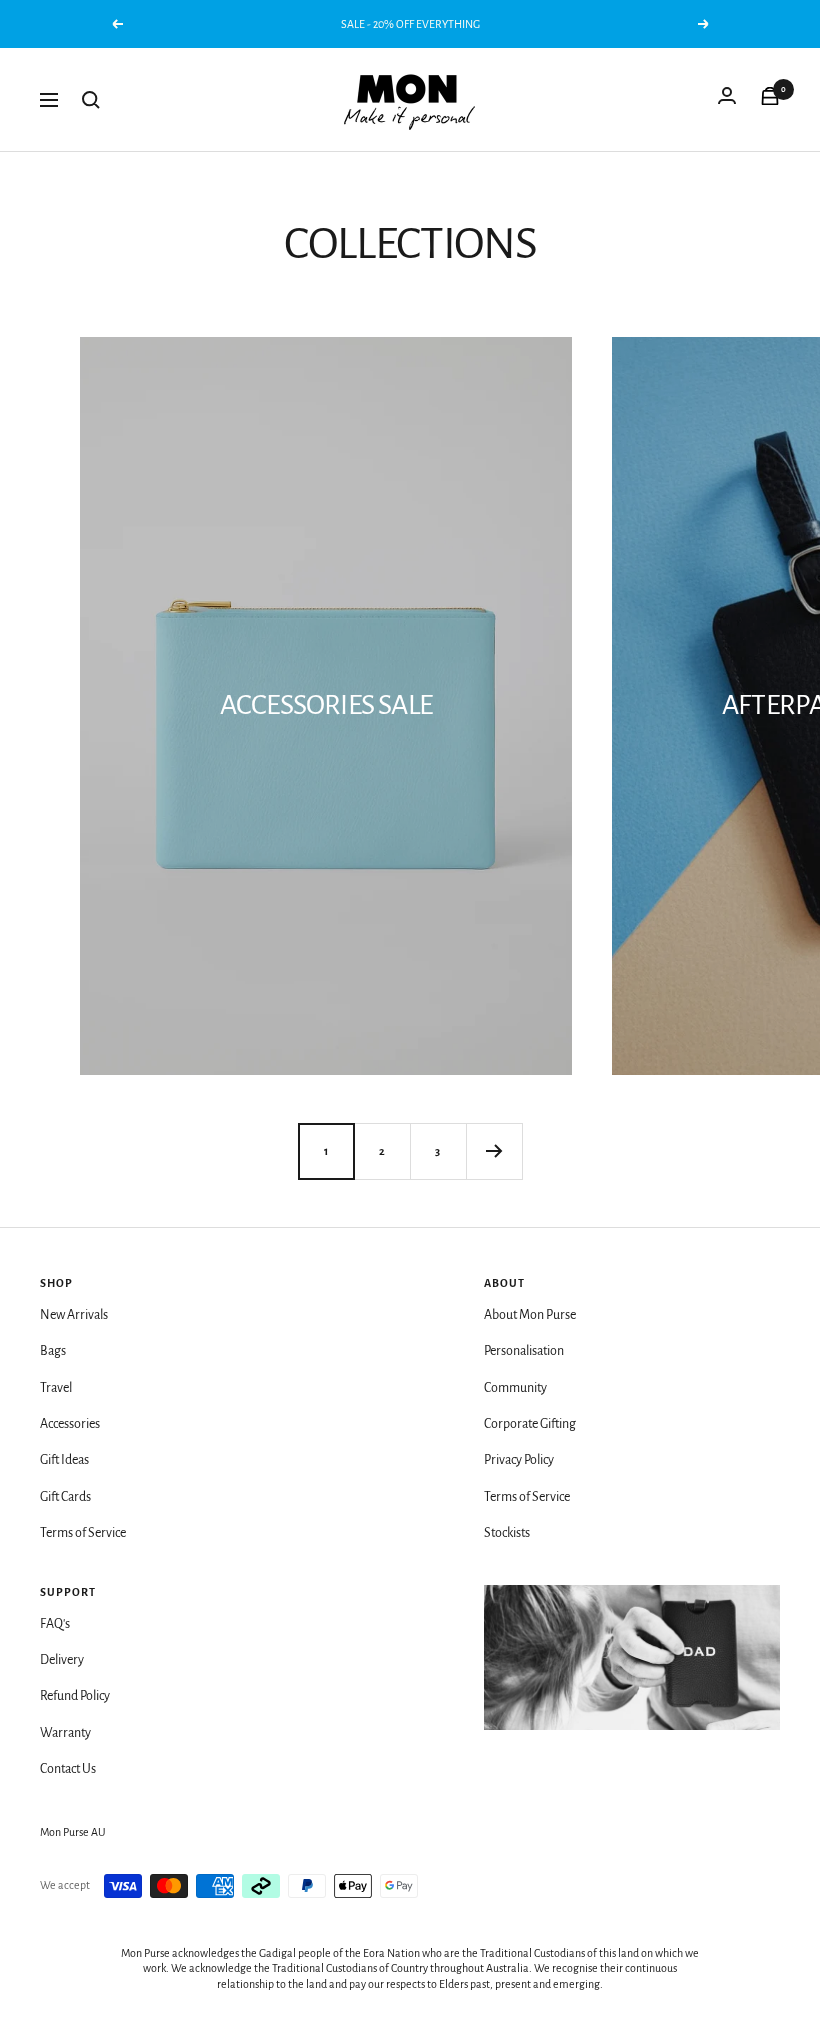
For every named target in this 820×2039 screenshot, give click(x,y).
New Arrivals (74, 1315)
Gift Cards (65, 1497)
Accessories (70, 1424)
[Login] (727, 100)
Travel (56, 1388)
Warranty (65, 1733)
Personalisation (524, 1351)
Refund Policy (75, 1696)
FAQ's (55, 1624)
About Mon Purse (530, 1315)
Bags (53, 1351)
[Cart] (770, 100)
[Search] (91, 100)
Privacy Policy (519, 1460)
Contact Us (68, 1769)
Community (515, 1388)
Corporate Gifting (530, 1424)
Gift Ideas (64, 1460)
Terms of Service (83, 1533)
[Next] (494, 1151)
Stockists (507, 1533)
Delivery (62, 1660)
